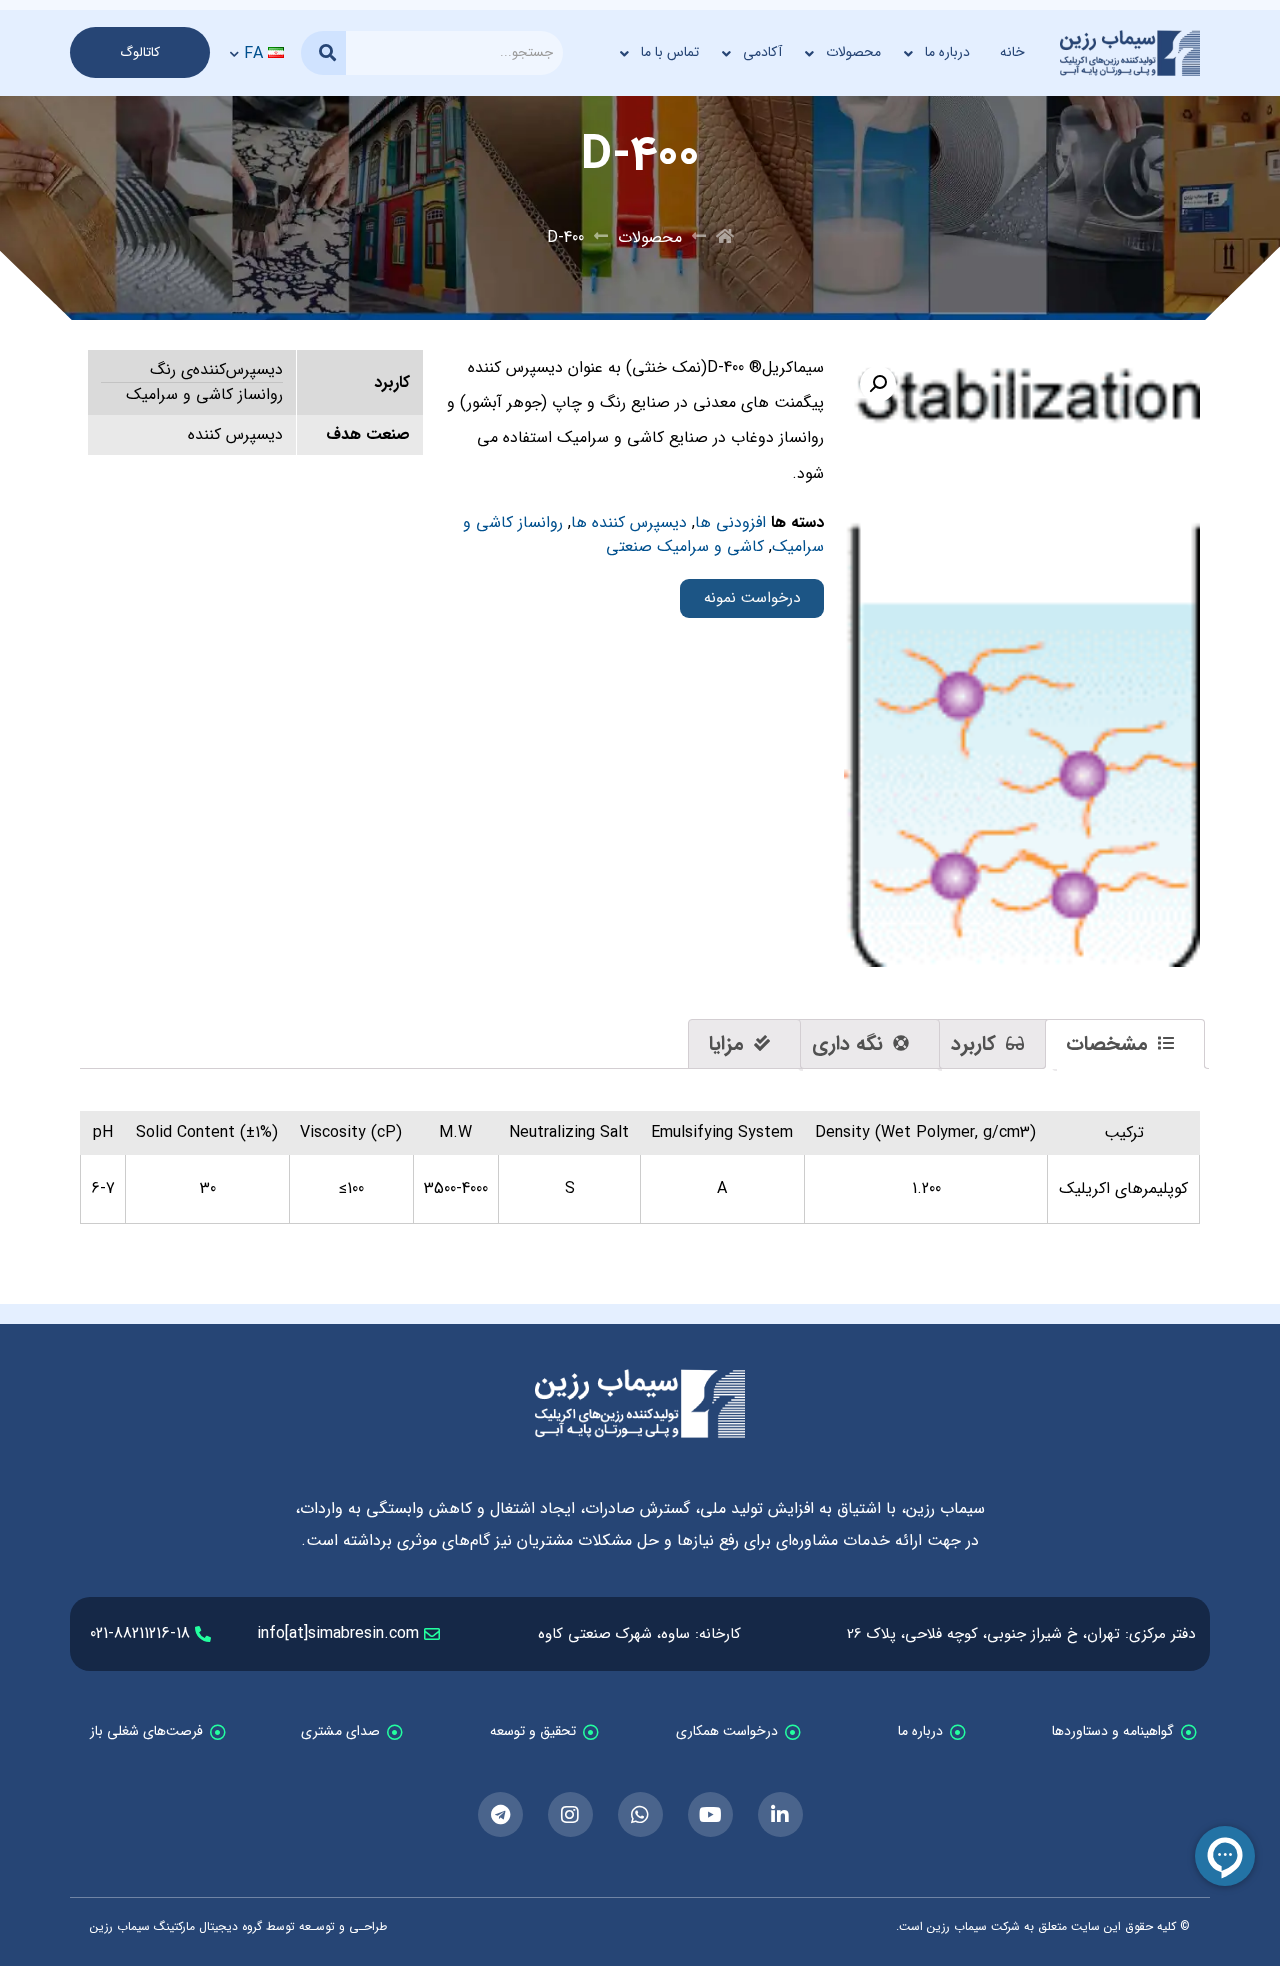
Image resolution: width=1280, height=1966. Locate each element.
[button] (878, 384)
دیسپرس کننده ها (629, 522)
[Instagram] (570, 1814)
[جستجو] (323, 53)
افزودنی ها (730, 522)
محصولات (853, 52)
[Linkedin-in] (780, 1814)
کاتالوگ (140, 52)
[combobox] (454, 53)
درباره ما (947, 52)
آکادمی (762, 52)
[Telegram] (500, 1814)
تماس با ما (670, 52)
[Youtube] (710, 1814)
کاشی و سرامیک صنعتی (685, 546)
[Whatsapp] (640, 1814)
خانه (1012, 52)
